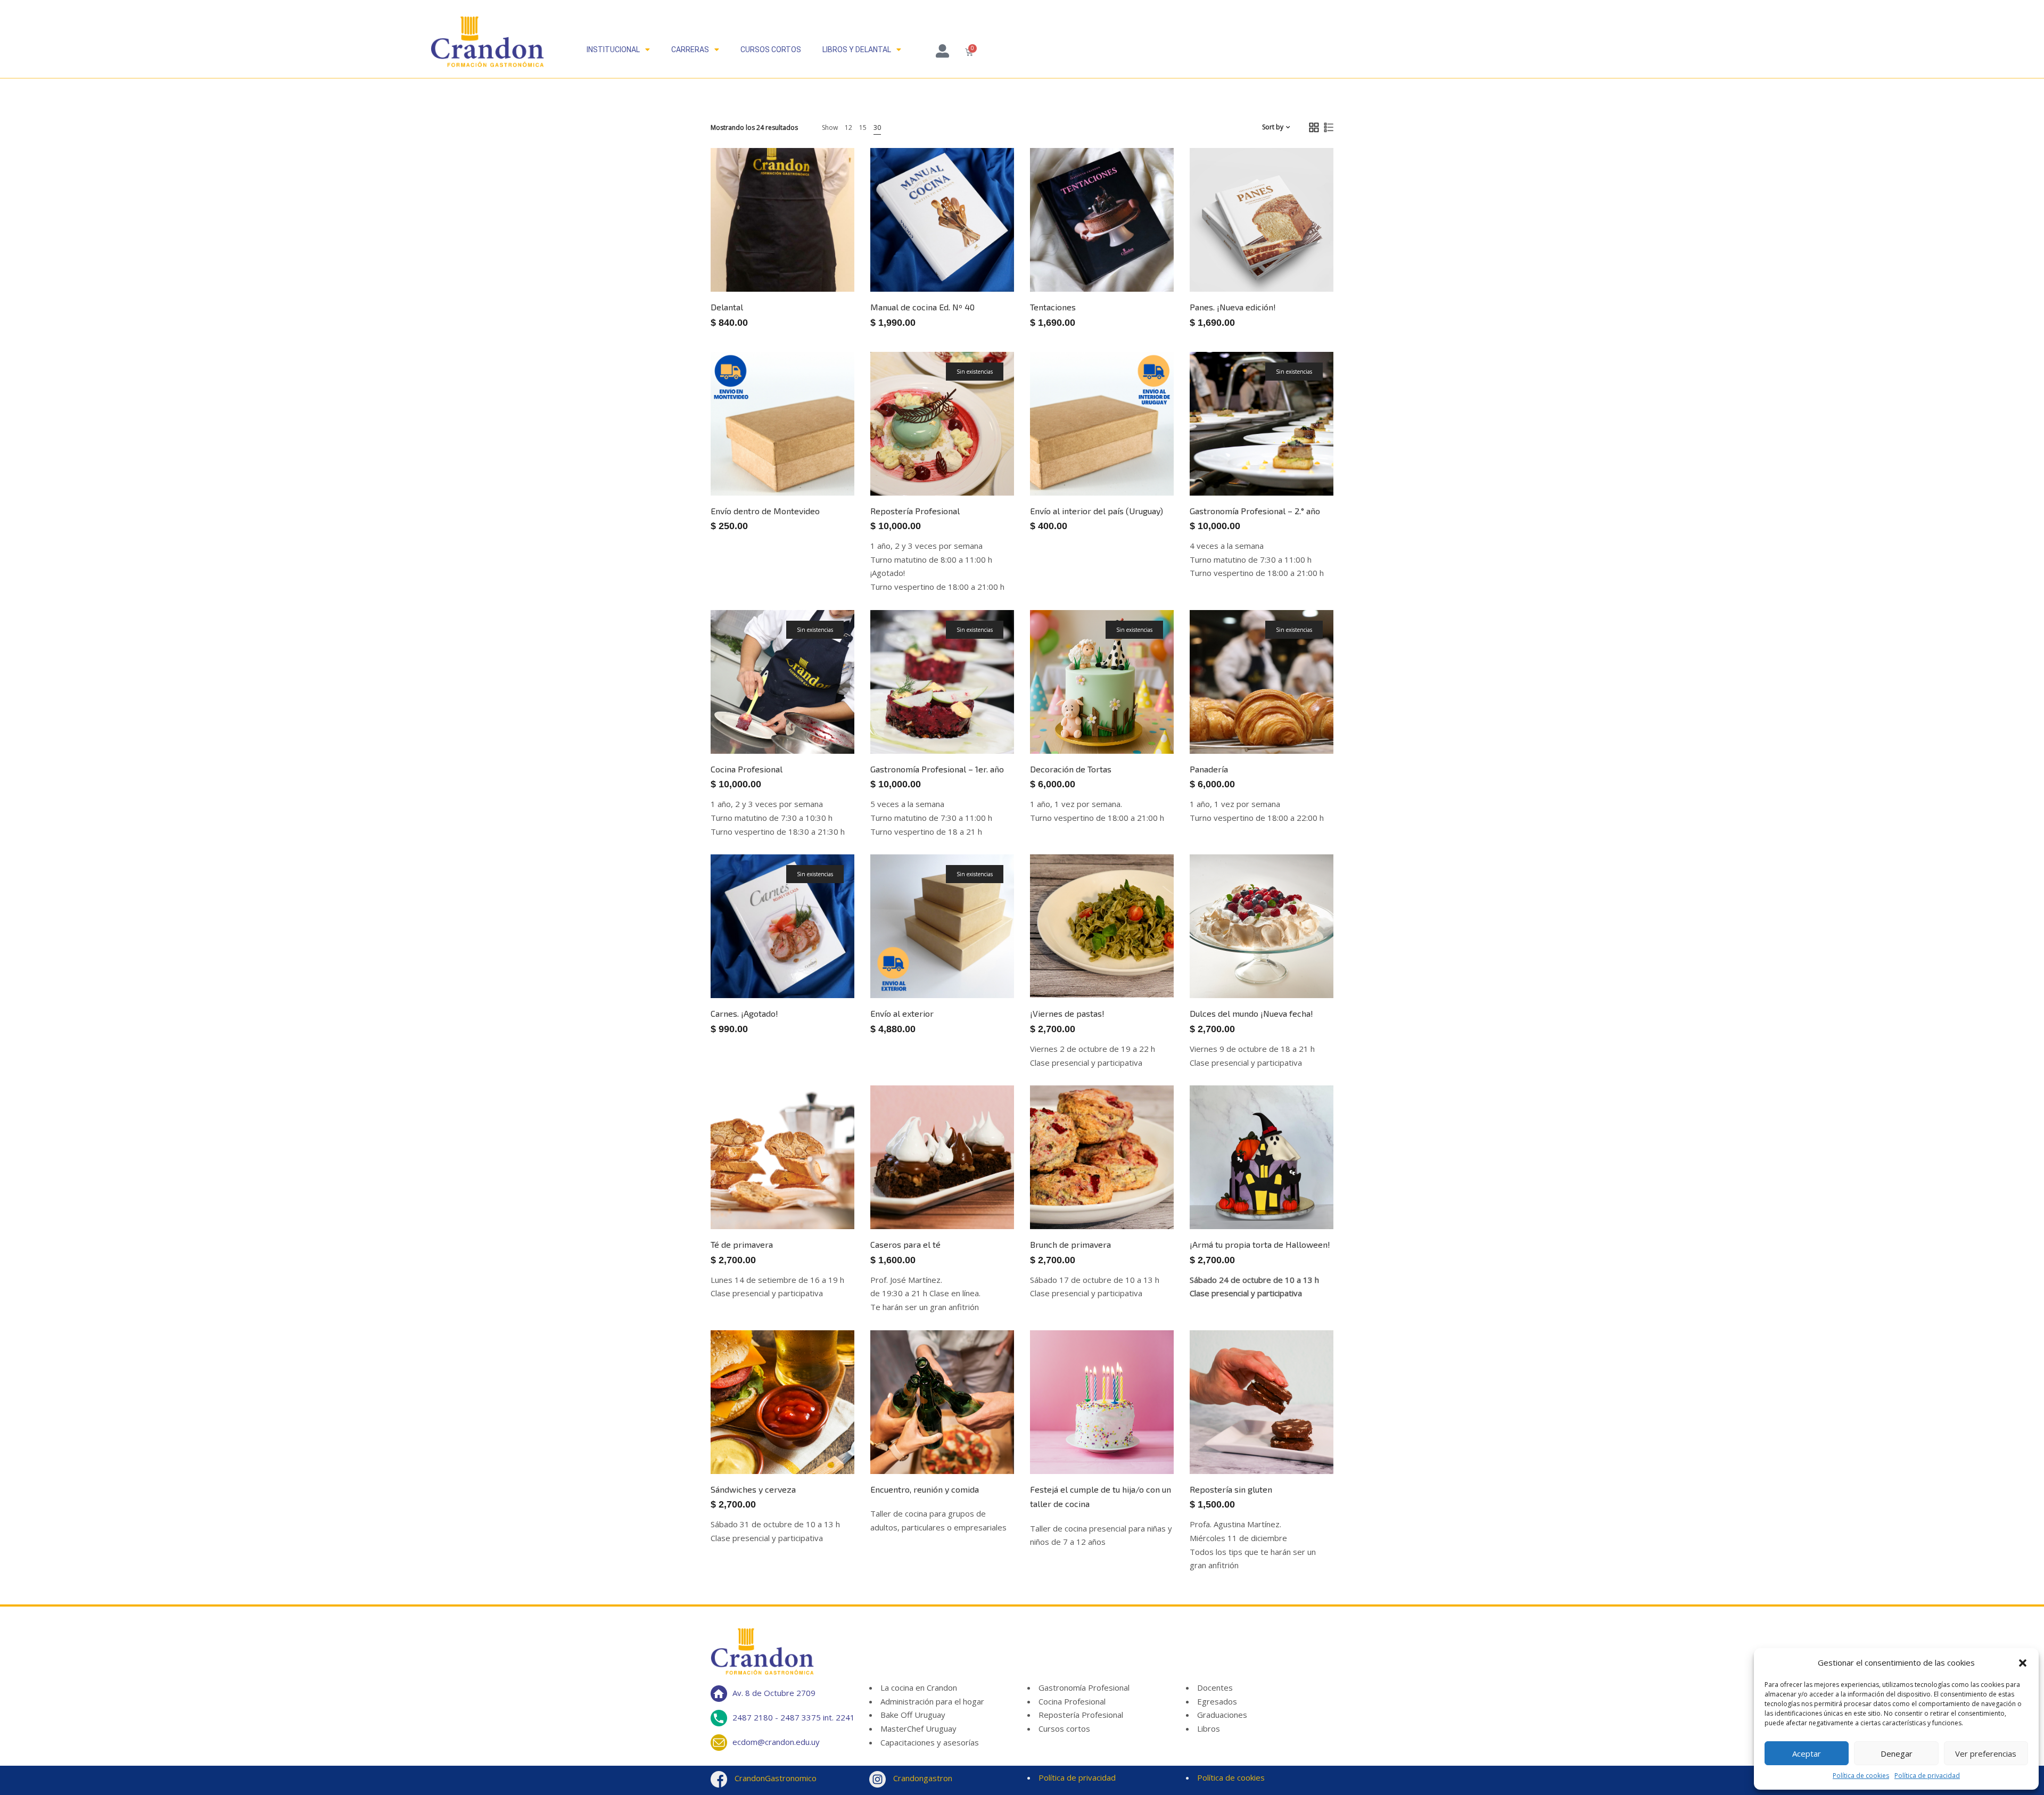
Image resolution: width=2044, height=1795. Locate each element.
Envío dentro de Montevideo (765, 511)
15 (863, 127)
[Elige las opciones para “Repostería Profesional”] (982, 465)
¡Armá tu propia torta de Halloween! (1260, 1244)
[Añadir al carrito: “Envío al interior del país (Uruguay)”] (1142, 465)
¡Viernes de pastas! (1067, 1013)
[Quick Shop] (785, 261)
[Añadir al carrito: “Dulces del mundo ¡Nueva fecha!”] (1301, 968)
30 (877, 127)
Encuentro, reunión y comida (925, 1489)
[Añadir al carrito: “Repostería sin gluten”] (1301, 1444)
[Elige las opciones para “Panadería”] (1301, 723)
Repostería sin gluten (1231, 1489)
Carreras (690, 50)
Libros (1209, 1728)
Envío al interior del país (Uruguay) (1097, 511)
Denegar (1897, 1753)
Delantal (727, 307)
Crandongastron (922, 1778)
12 (848, 127)
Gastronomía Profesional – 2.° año (1255, 511)
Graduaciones (1222, 1715)
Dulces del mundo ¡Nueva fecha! (1251, 1013)
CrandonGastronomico (774, 1778)
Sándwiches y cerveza (753, 1489)
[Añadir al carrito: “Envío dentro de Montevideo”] (822, 465)
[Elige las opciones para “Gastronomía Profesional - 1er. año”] (982, 723)
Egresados (1217, 1701)
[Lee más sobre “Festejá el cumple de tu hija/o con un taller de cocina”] (1142, 1444)
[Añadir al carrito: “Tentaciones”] (1142, 261)
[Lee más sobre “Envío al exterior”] (982, 968)
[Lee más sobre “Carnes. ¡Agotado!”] (822, 968)
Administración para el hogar (932, 1701)
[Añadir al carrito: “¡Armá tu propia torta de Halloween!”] (1301, 1199)
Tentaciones (1053, 307)
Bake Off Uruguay (913, 1715)
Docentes (1215, 1687)
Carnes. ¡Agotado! (744, 1013)
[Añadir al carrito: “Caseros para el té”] (982, 1199)
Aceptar (1807, 1753)
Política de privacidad (1927, 1776)
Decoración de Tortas (1071, 769)
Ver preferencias (1986, 1753)
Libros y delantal (857, 50)
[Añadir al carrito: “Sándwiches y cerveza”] (822, 1444)
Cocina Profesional (747, 769)
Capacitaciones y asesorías (930, 1742)
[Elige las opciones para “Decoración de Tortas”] (1142, 723)
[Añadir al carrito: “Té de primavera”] (822, 1199)
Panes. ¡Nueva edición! (1233, 307)
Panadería (1209, 769)
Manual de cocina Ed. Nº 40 (922, 307)
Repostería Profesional (915, 511)
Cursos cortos (771, 50)
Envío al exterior (902, 1013)
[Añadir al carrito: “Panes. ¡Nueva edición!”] (1301, 261)
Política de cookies (1861, 1776)
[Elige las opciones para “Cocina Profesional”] (822, 723)
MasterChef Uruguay (918, 1728)
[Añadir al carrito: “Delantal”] (822, 261)
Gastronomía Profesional (1084, 1687)
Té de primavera (742, 1244)
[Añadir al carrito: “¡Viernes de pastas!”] (1142, 968)
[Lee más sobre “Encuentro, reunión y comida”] (982, 1444)
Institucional (613, 50)
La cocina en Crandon (919, 1687)
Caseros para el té (905, 1244)
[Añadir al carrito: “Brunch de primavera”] (1142, 1199)
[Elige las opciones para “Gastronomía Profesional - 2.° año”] (1301, 465)
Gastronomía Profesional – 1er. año (937, 769)
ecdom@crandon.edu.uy (776, 1741)
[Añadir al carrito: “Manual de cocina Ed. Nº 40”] (982, 261)
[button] (2023, 1663)
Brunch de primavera (1070, 1244)
